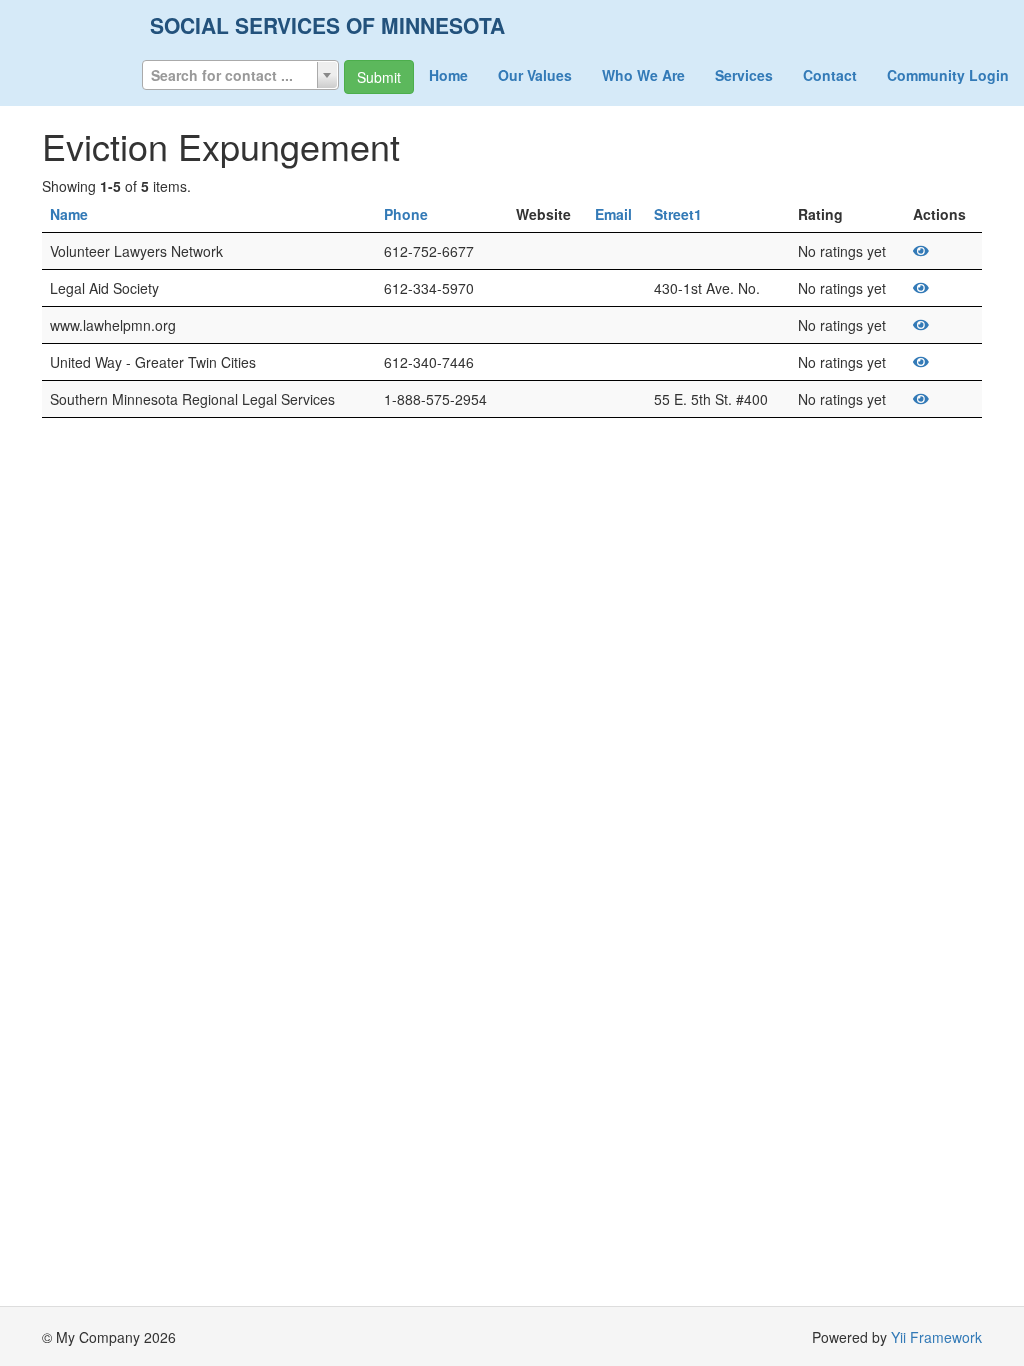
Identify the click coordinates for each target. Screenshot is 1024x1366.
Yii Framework (936, 1337)
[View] (921, 251)
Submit (379, 77)
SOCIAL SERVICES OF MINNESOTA (327, 25)
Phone (406, 214)
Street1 (678, 214)
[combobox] (240, 75)
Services (744, 75)
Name (69, 214)
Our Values (535, 75)
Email (613, 214)
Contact (830, 75)
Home (448, 75)
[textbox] (240, 75)
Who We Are (643, 75)
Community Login (948, 75)
